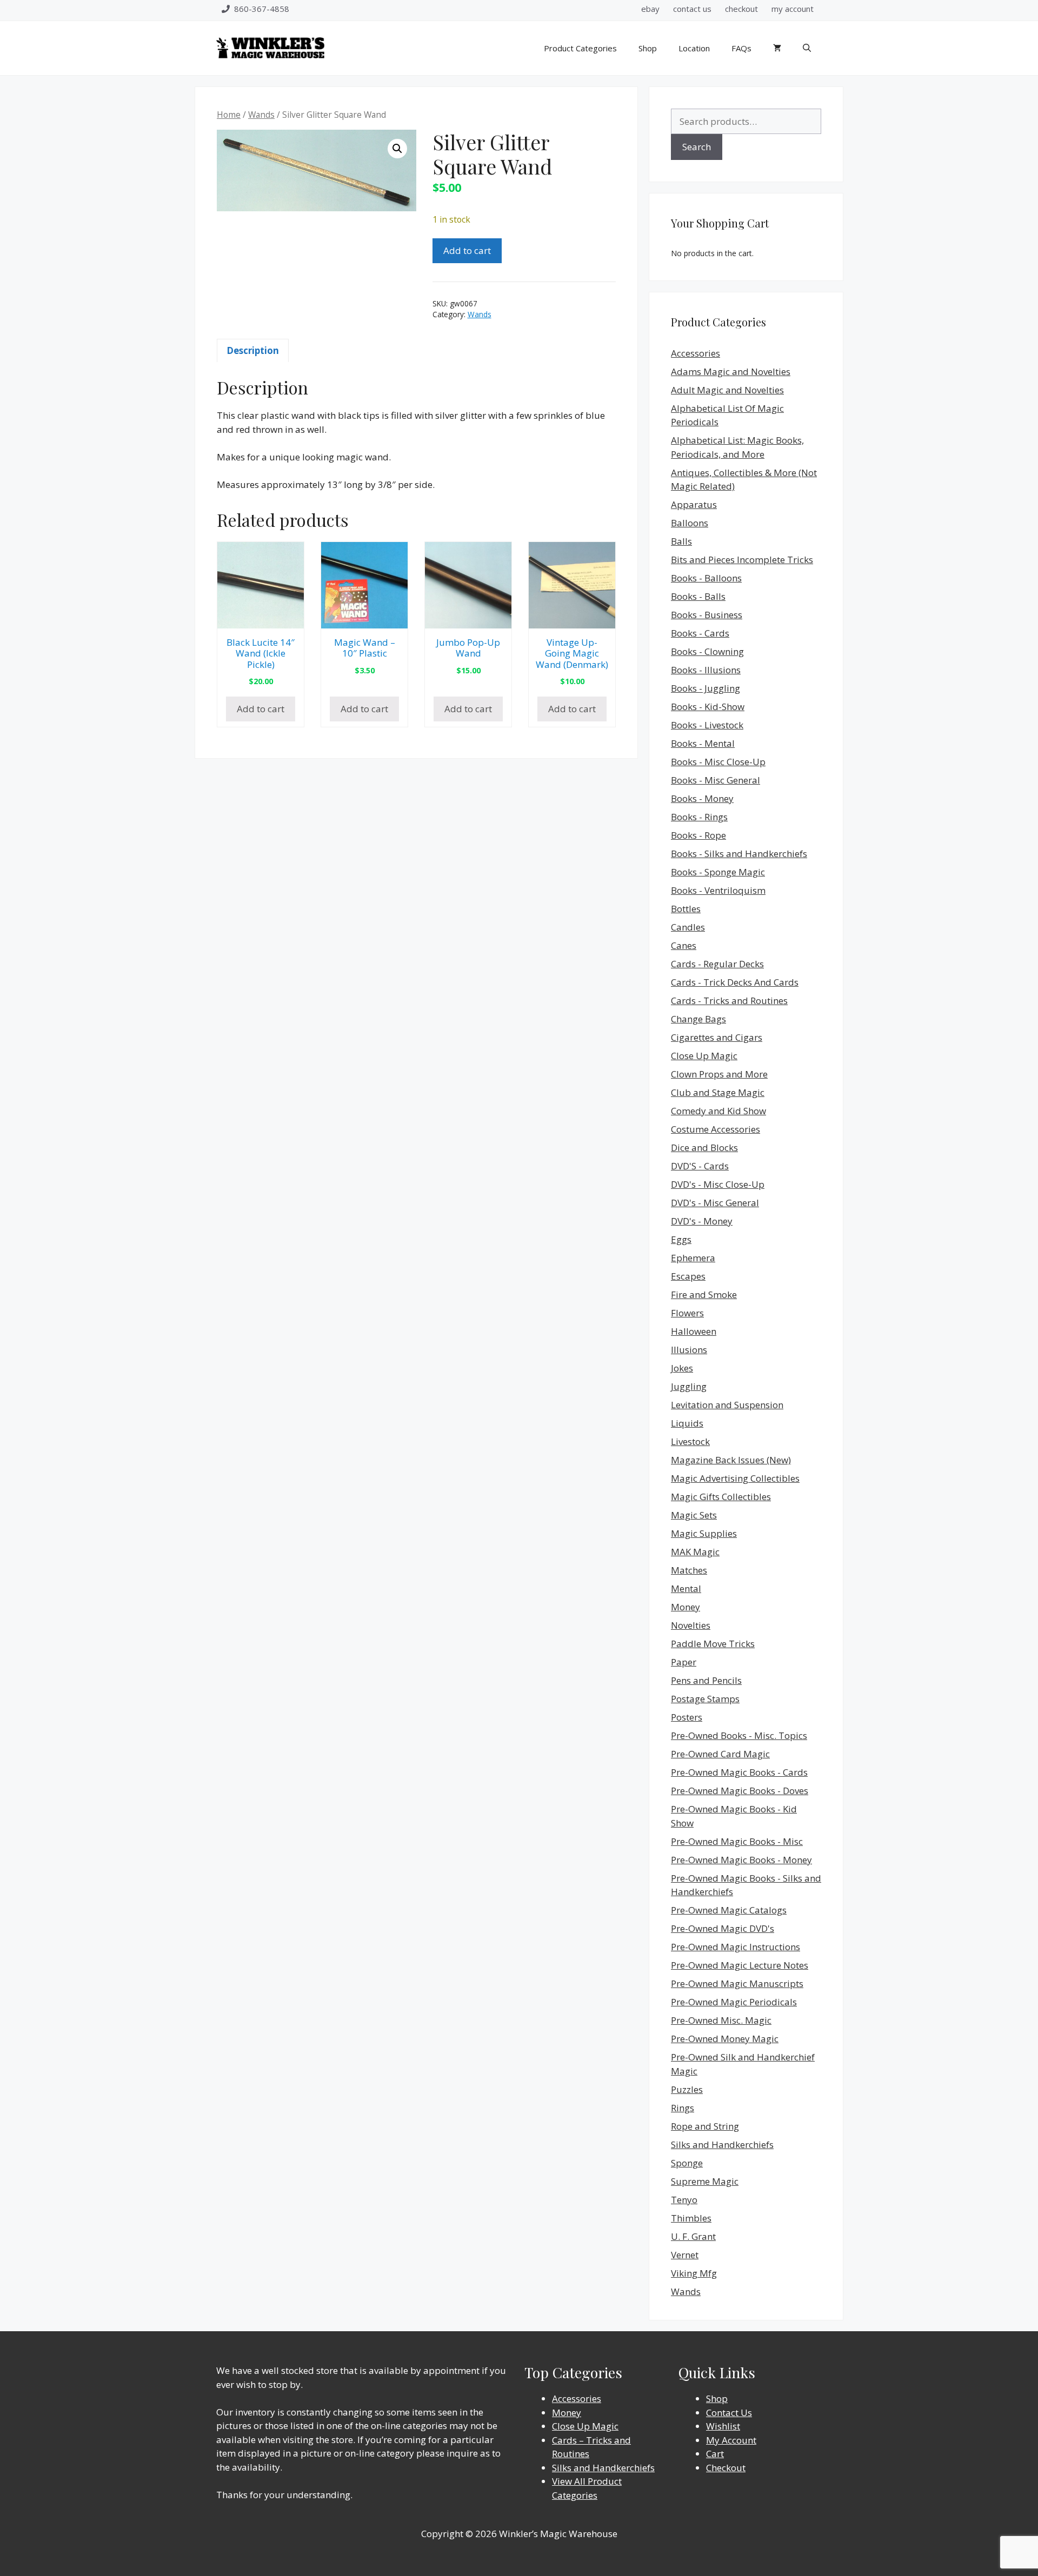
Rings (683, 2108)
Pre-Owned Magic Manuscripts (737, 1983)
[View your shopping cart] (777, 48)
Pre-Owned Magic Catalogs (729, 1910)
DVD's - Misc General (715, 1203)
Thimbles (691, 2218)
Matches (689, 1570)
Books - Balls (698, 596)
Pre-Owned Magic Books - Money (741, 1860)
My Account (731, 2440)
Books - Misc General (716, 780)
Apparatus (694, 504)
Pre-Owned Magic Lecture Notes (740, 1965)
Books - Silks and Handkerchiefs (739, 854)
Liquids (687, 1423)
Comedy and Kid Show (718, 1111)
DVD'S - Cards (700, 1166)
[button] (397, 149)
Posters (687, 1717)
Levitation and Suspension (727, 1405)
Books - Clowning (707, 651)
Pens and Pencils (706, 1680)
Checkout (726, 2468)
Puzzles (687, 2089)
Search (697, 147)
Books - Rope (698, 835)
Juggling (689, 1386)
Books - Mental (703, 743)
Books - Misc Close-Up (718, 762)
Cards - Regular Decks (717, 964)
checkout (741, 9)
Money (686, 1607)
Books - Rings (699, 817)
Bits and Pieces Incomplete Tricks (742, 560)
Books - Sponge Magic (718, 872)
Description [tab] (253, 350)
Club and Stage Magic (718, 1092)
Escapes (688, 1276)
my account (793, 9)
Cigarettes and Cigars (717, 1037)
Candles (688, 927)
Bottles (686, 909)
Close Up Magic (704, 1056)
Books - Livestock (707, 725)
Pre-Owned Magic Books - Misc (737, 1841)
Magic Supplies (704, 1533)
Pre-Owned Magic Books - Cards (739, 1772)
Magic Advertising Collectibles (735, 1478)
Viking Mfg (694, 2273)
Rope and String (705, 2126)
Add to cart (467, 250)
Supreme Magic (705, 2181)
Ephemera (693, 1258)
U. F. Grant (693, 2236)
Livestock (690, 1441)
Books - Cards (700, 633)
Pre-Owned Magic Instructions (736, 1947)
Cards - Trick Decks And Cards (735, 982)
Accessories (696, 353)
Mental (686, 1588)
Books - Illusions (706, 670)
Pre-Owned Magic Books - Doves (740, 1791)
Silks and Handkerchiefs (722, 2145)
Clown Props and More (719, 1074)
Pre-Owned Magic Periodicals (734, 2002)
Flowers (687, 1313)
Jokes (682, 1368)
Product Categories (580, 48)
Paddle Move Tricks (713, 1644)
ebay (650, 9)
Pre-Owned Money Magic (725, 2039)
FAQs (741, 48)
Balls (681, 541)
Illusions (689, 1350)
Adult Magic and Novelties (727, 390)
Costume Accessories (716, 1129)
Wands (261, 115)
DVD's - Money (702, 1221)
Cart (715, 2454)
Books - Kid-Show (708, 707)
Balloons (690, 523)
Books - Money (702, 798)
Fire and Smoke (704, 1294)
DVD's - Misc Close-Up (718, 1184)
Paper (684, 1662)
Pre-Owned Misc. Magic (721, 2020)
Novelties (691, 1625)
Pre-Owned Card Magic (720, 1754)
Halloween (694, 1331)
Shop (648, 48)
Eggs (681, 1239)
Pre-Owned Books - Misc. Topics (739, 1735)
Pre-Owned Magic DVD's (723, 1928)
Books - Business (707, 615)
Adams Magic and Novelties (731, 372)
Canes (684, 945)
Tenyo (684, 2200)
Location (694, 48)
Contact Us (729, 2413)
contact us (692, 9)
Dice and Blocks (704, 1148)
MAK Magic (695, 1552)
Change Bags (698, 1019)
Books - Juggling (706, 688)
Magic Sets (694, 1515)
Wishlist (723, 2426)
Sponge (687, 2163)
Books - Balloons (706, 578)
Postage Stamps (705, 1699)
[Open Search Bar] (807, 48)
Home (229, 115)
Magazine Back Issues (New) (731, 1460)
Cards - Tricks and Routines (729, 1001)
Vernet (685, 2255)
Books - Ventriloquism (718, 890)
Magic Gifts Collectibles (721, 1497)
